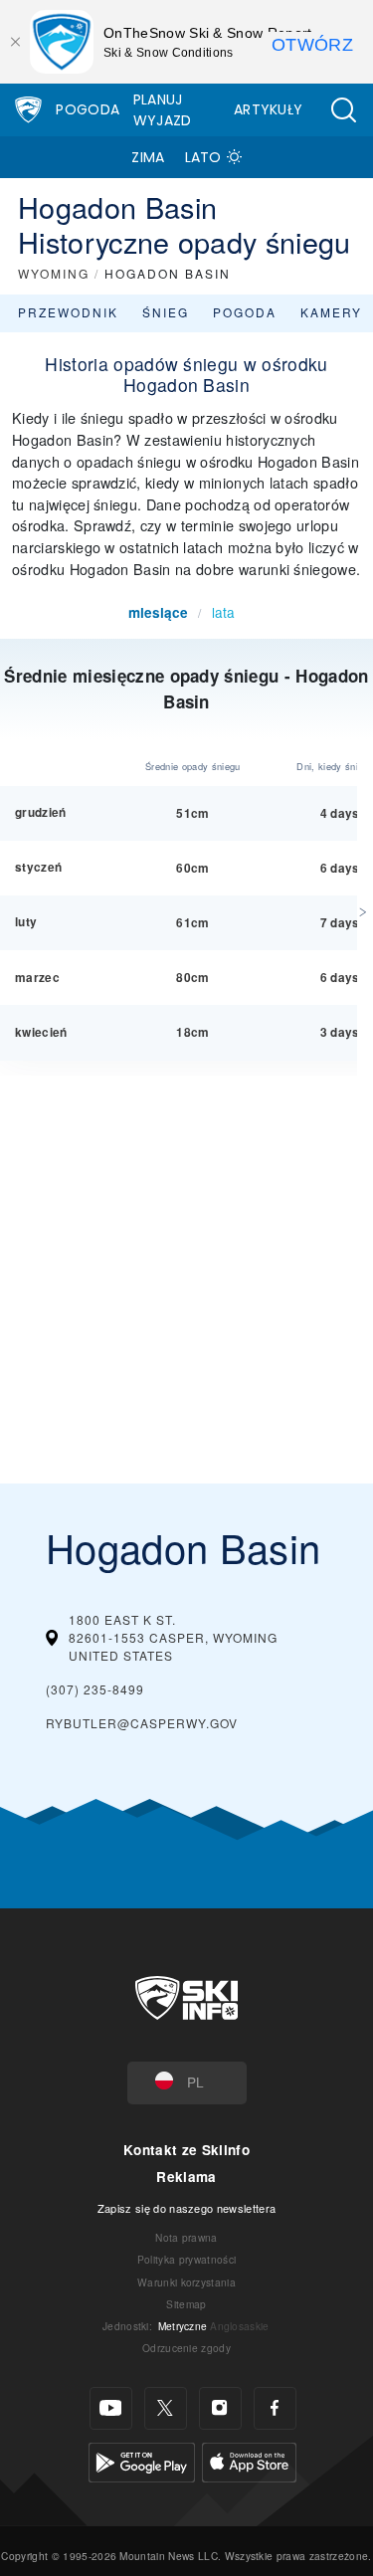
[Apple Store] (249, 2460)
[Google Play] (142, 2460)
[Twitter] (166, 2408)
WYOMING (54, 273)
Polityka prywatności (186, 2259)
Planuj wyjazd (163, 110)
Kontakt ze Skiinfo (186, 2150)
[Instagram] (220, 2408)
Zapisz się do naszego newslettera (187, 2208)
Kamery (331, 312)
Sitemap (186, 2304)
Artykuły (269, 109)
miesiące (158, 612)
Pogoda (88, 109)
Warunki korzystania (186, 2282)
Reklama (186, 2177)
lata (223, 612)
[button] (343, 110)
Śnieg (166, 312)
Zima (148, 157)
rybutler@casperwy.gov (142, 1723)
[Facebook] (275, 2408)
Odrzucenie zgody (186, 2348)
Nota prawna (186, 2237)
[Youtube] (111, 2408)
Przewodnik (68, 312)
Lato (203, 157)
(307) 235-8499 (95, 1689)
